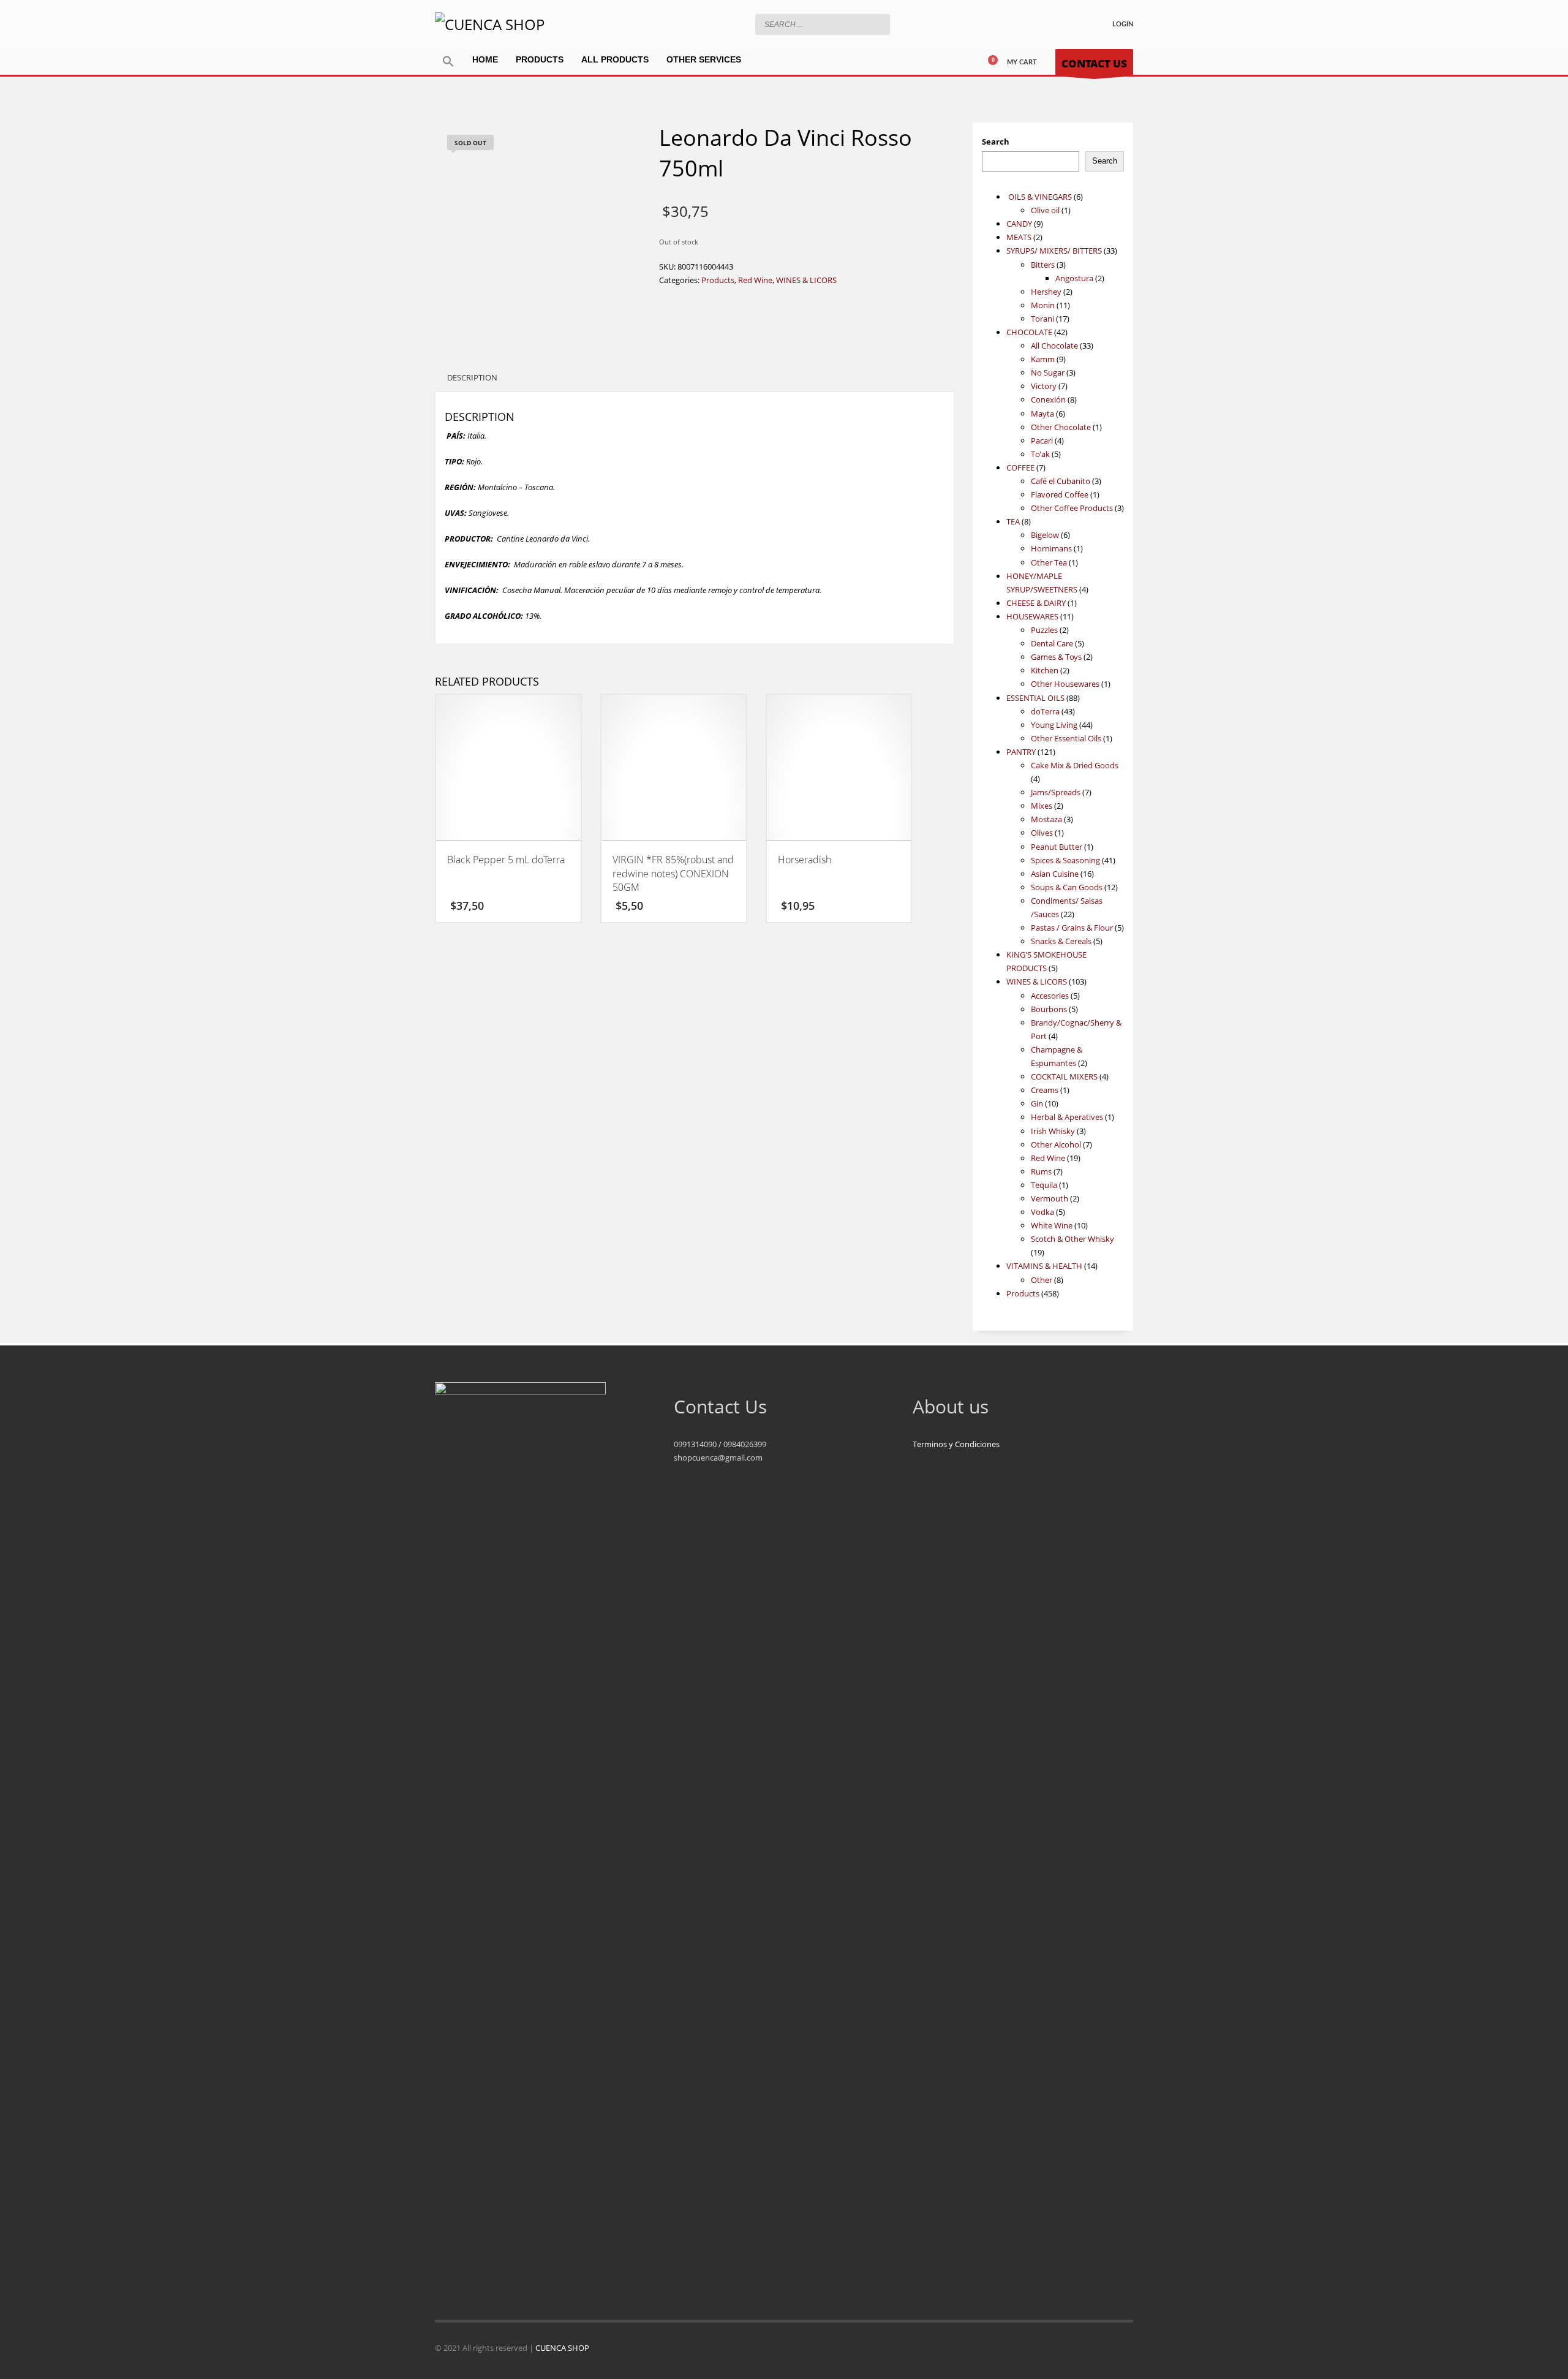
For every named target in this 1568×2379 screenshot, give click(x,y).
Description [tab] (472, 377)
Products (718, 280)
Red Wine (755, 280)
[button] (448, 62)
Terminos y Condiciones (956, 1444)
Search (996, 142)
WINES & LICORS (806, 280)
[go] (878, 24)
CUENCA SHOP (562, 2348)
